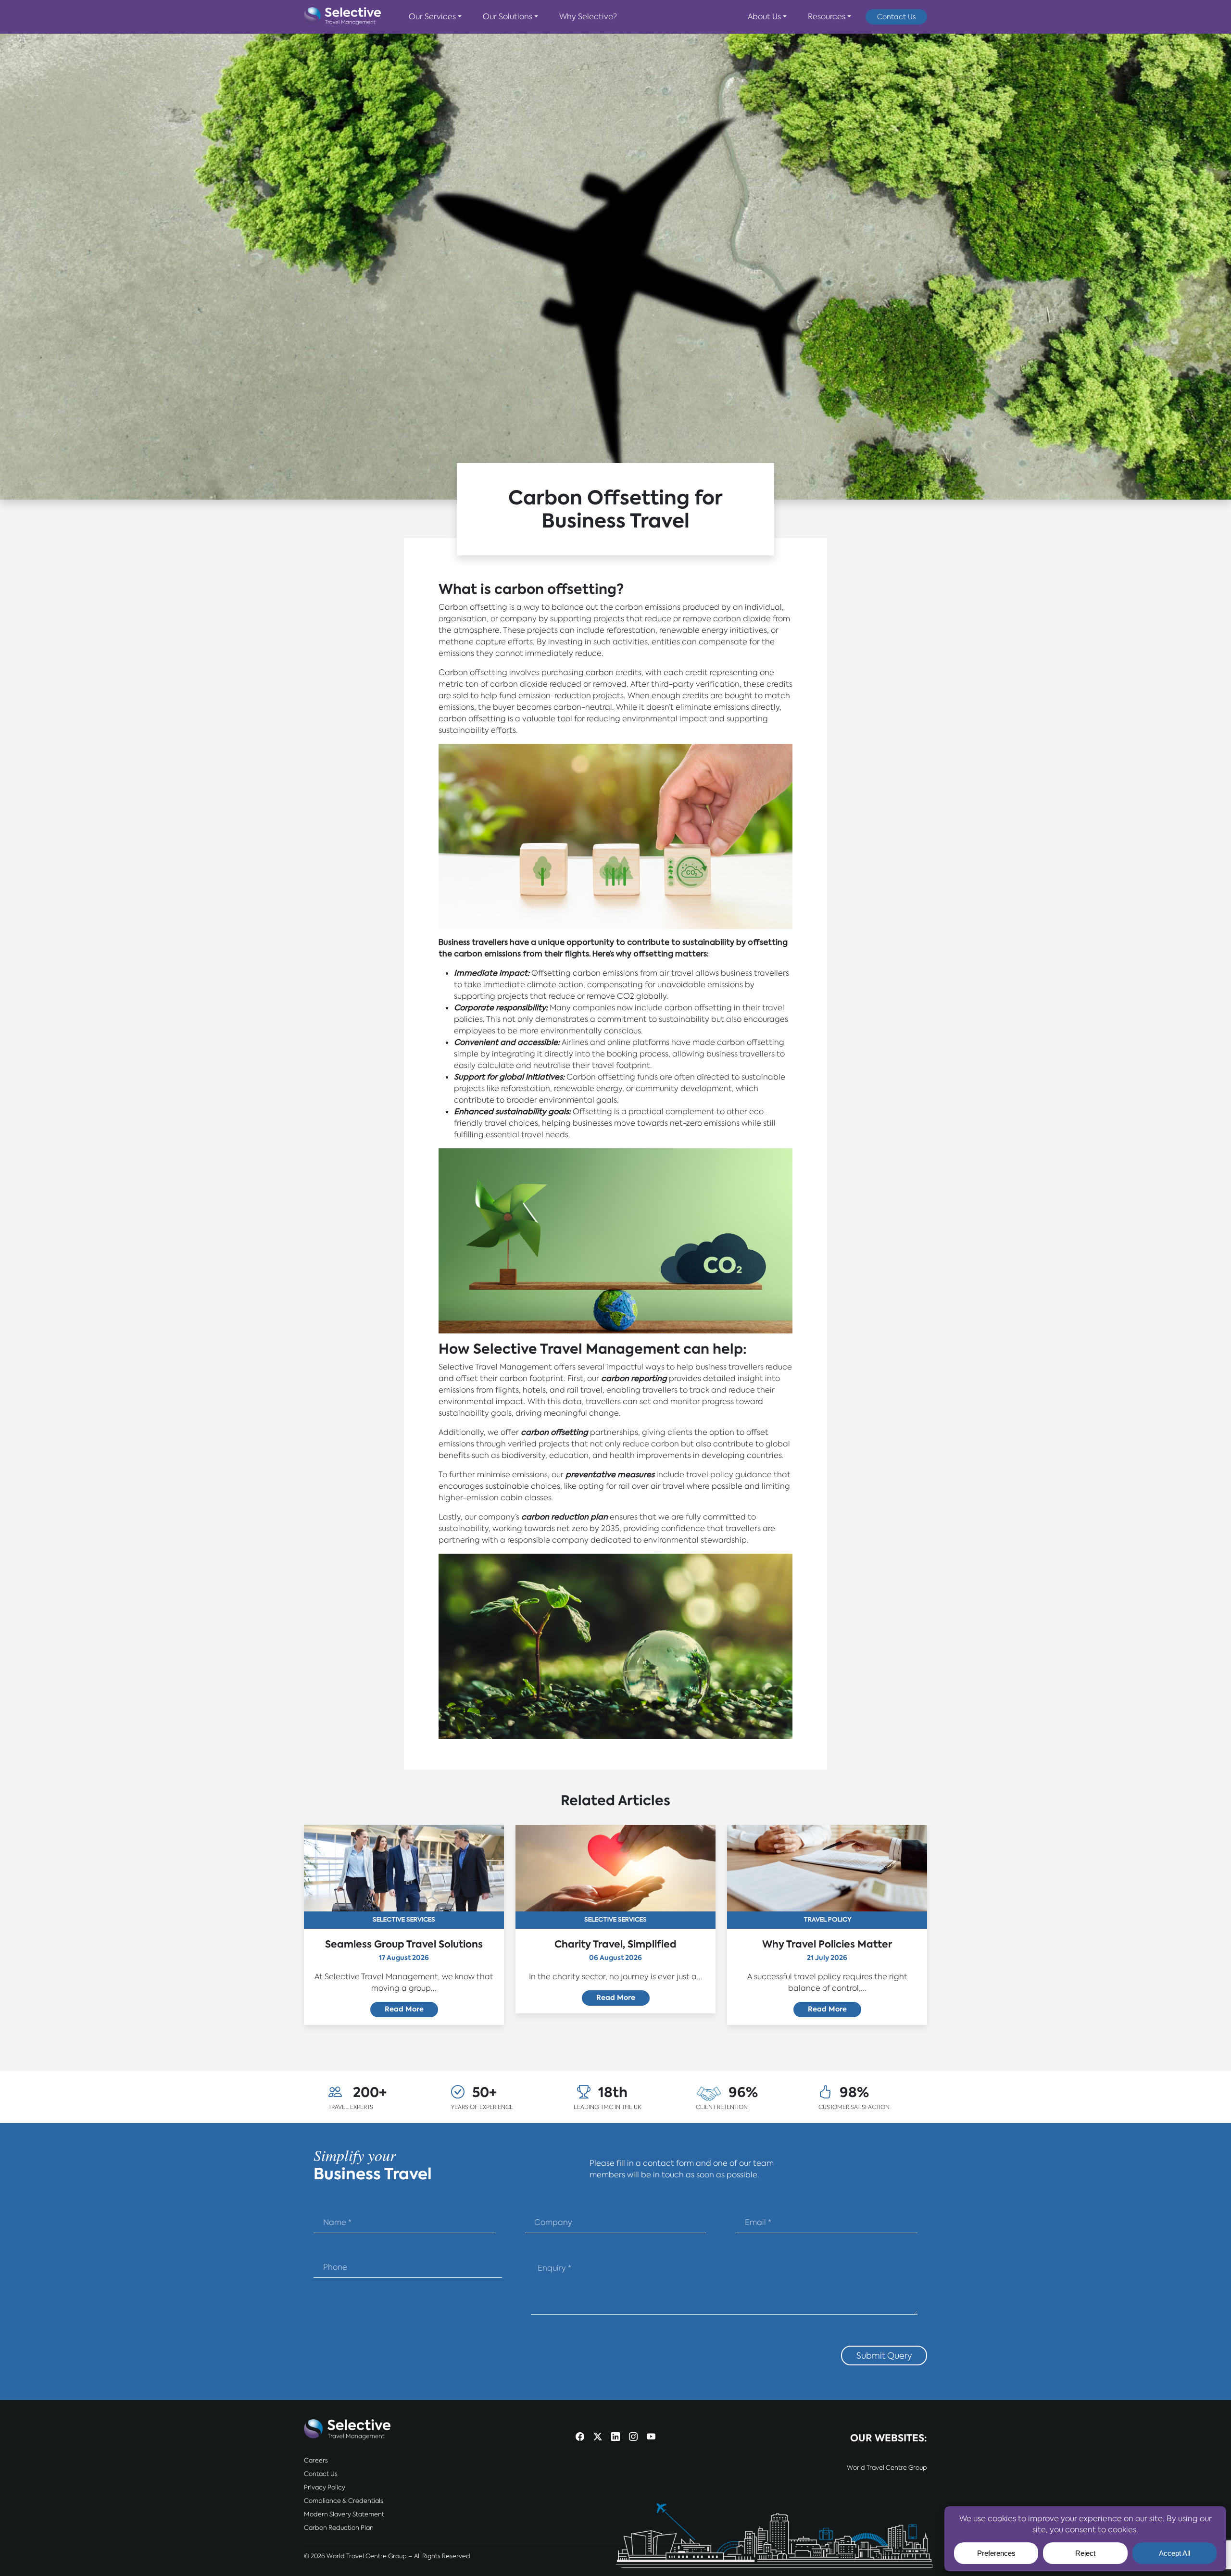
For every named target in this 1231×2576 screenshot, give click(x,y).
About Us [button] (764, 17)
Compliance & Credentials (344, 2501)
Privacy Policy (325, 2487)
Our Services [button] (432, 17)
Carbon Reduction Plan (339, 2528)
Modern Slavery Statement (344, 2514)
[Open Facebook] (580, 2437)
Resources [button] (827, 17)
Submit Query (884, 2356)
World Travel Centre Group (887, 2468)
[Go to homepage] (342, 17)
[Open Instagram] (633, 2437)
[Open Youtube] (651, 2437)
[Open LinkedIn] (615, 2437)
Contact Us (896, 17)
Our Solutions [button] (508, 17)
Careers (316, 2460)
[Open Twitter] (598, 2437)
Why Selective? (588, 17)
